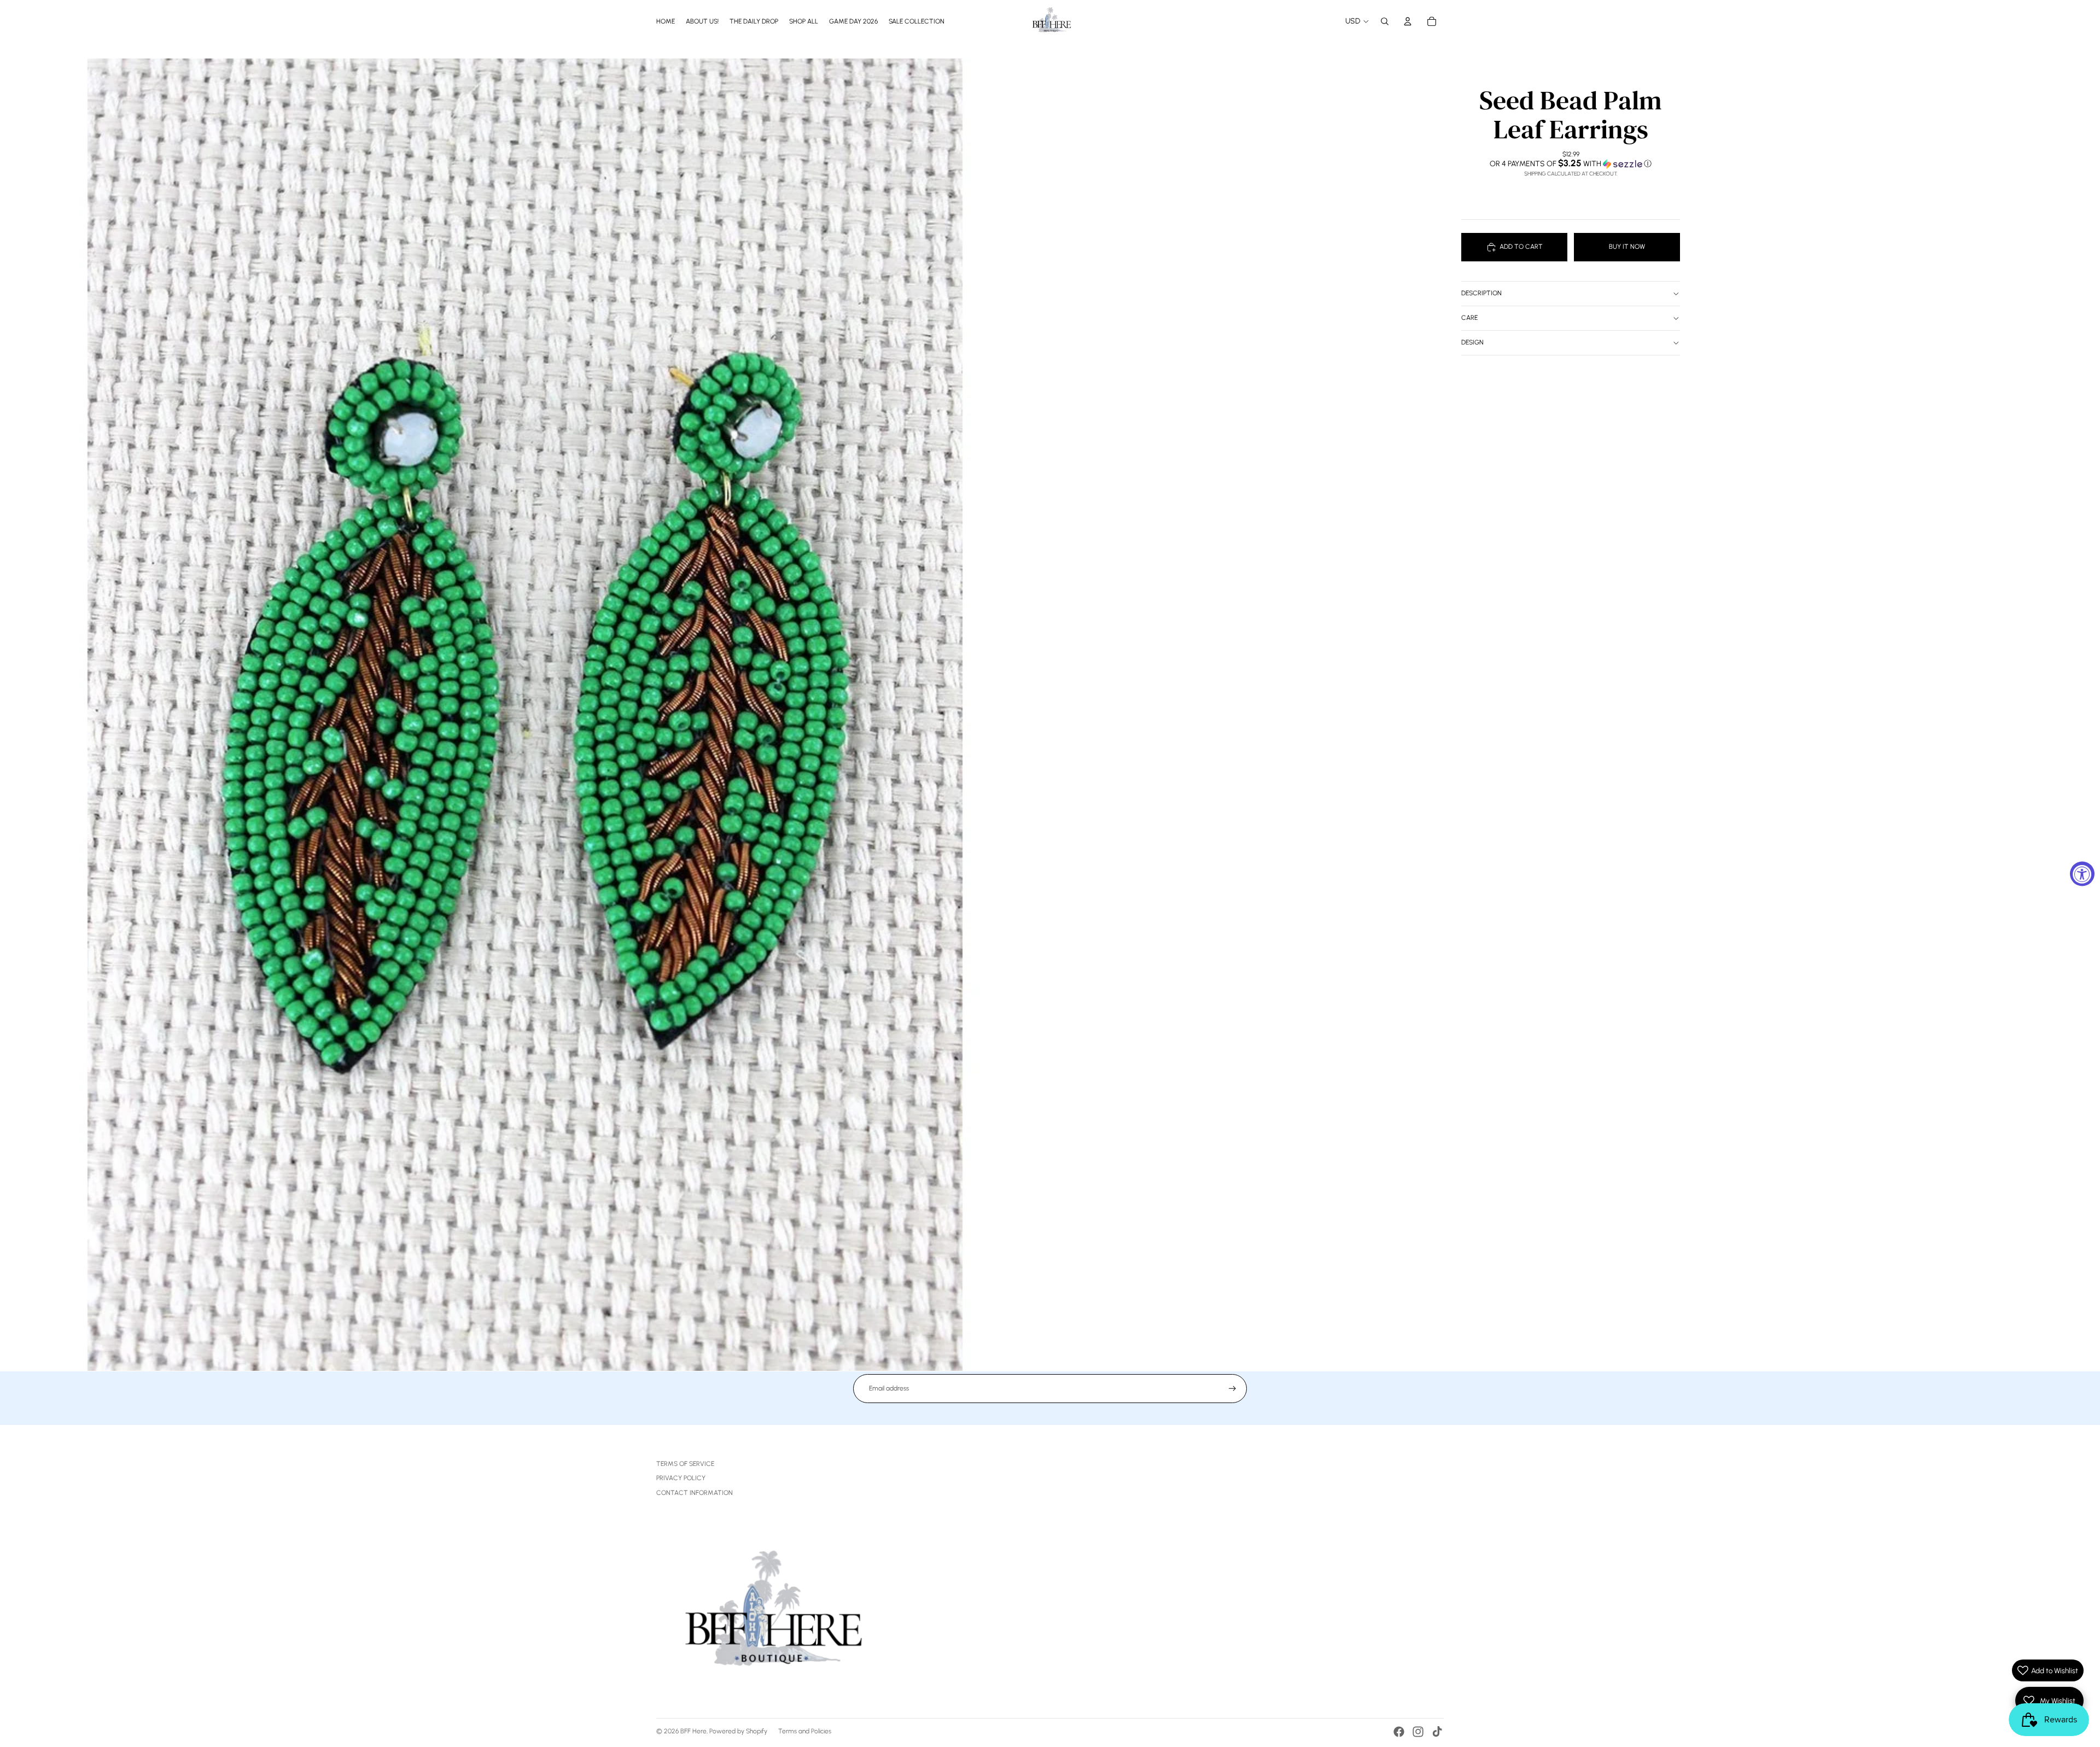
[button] (1571, 163)
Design (1472, 342)
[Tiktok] (1437, 1732)
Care (1469, 318)
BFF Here (693, 1731)
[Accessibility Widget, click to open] (2082, 873)
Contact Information (695, 1493)
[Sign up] (1232, 1389)
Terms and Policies (805, 1731)
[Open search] (1385, 21)
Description (1481, 293)
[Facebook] (1399, 1732)
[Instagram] (1418, 1732)
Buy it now (1627, 247)
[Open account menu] (1408, 21)
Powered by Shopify (738, 1731)
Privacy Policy (681, 1478)
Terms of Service (685, 1464)
